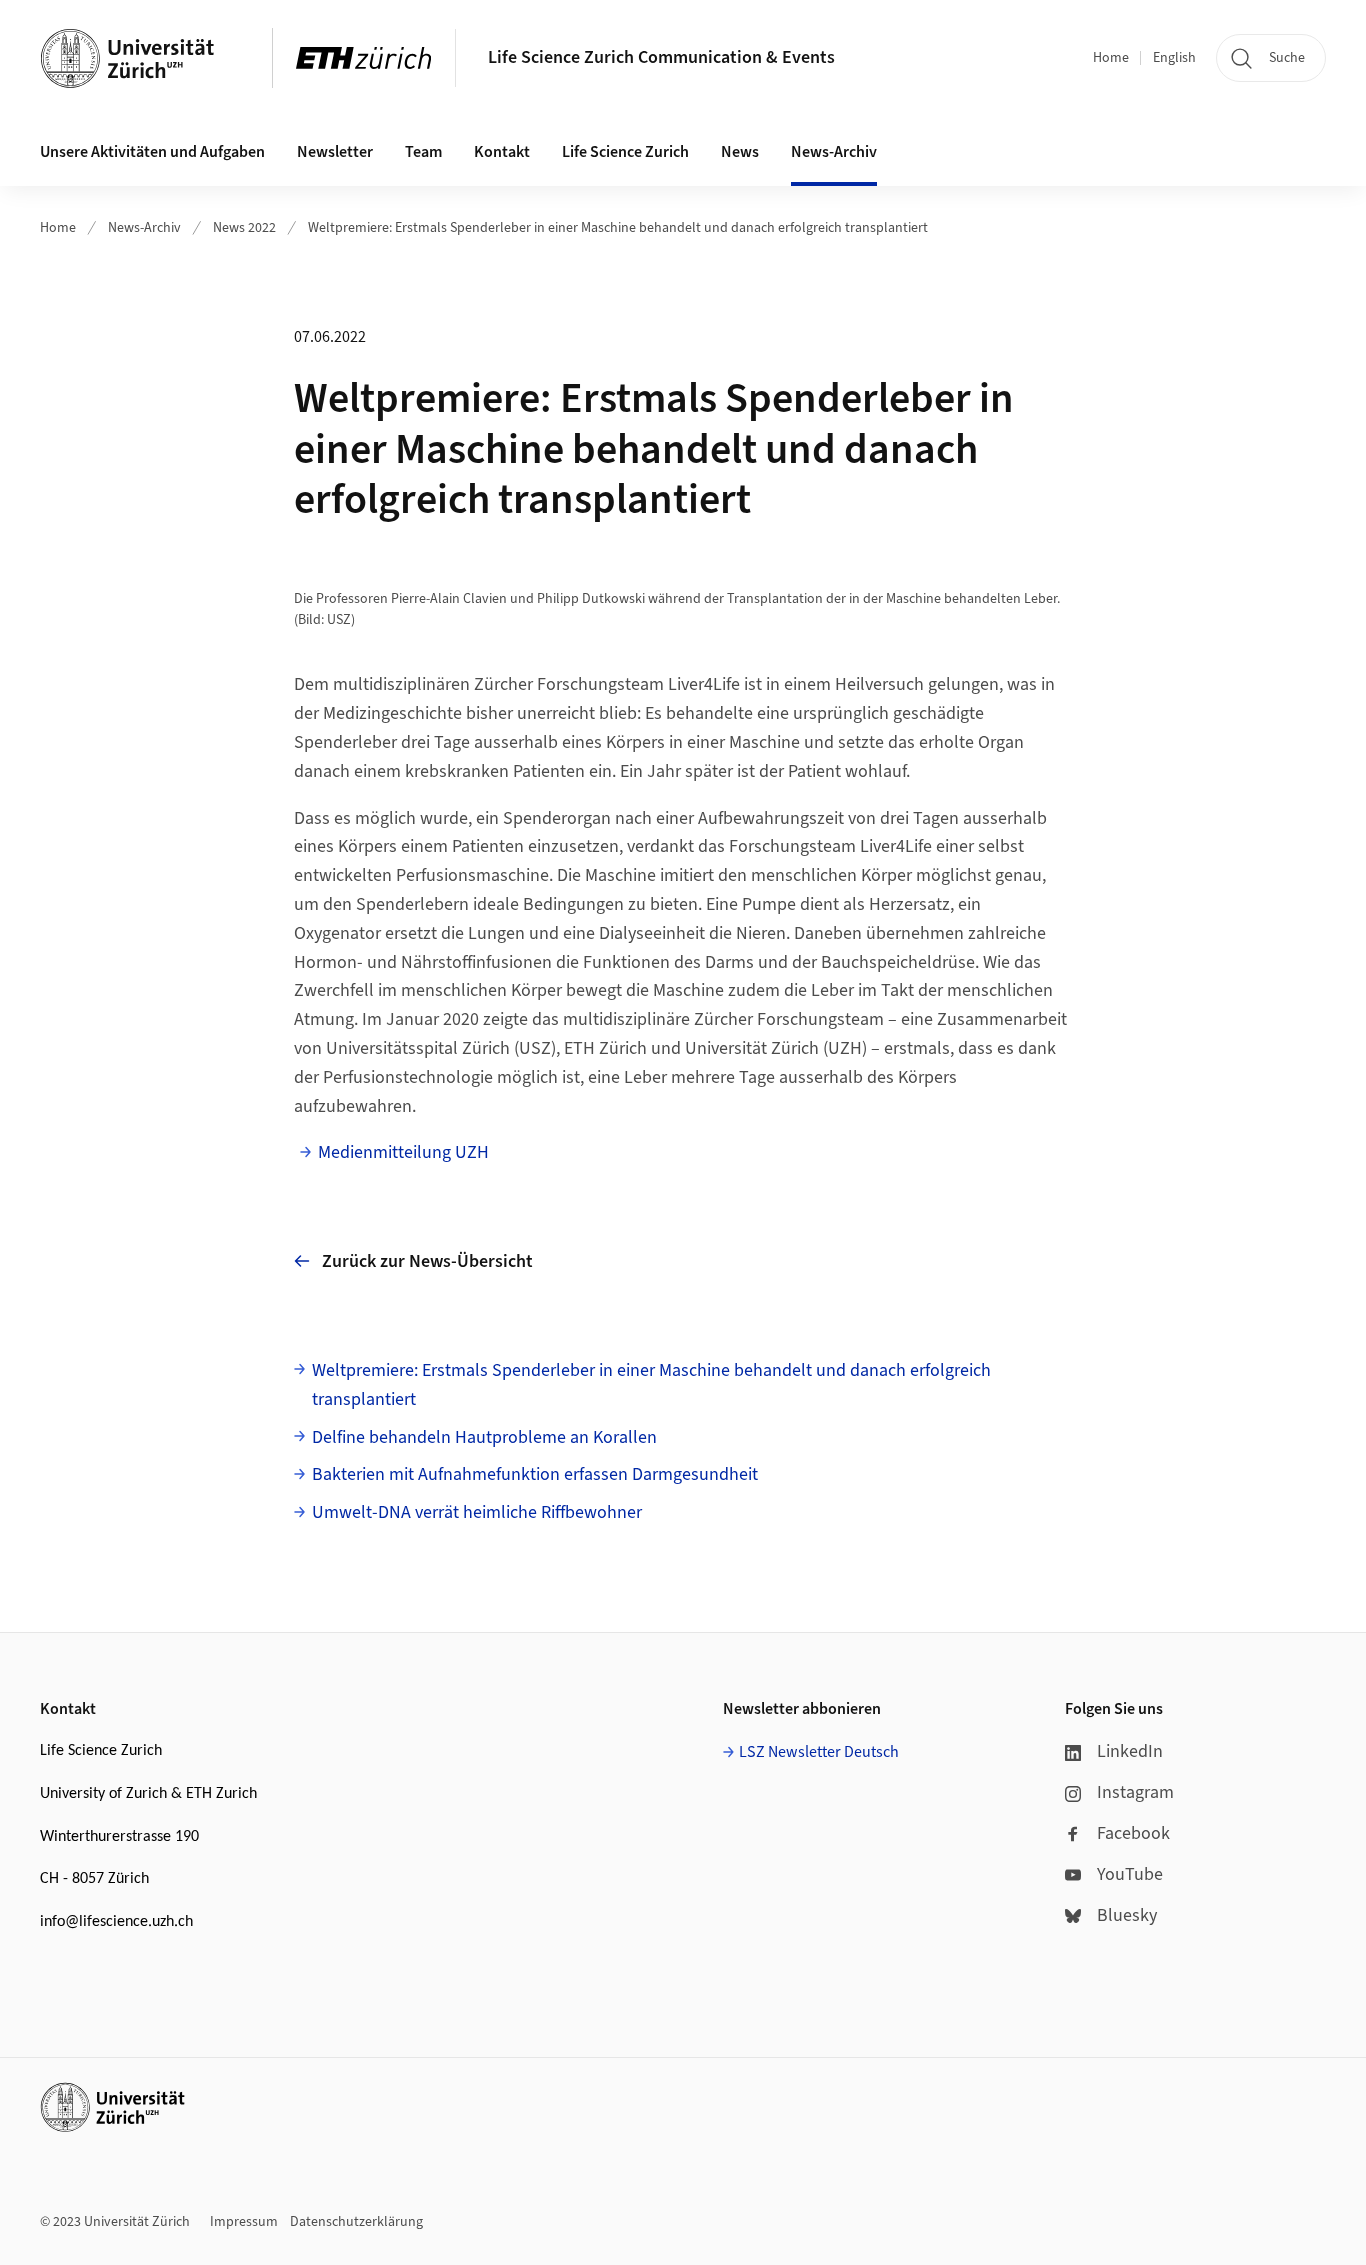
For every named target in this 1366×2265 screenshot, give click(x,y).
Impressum (244, 2222)
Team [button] (423, 152)
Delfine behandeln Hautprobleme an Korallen (484, 1437)
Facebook (1133, 1833)
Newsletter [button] (335, 152)
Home (1111, 58)
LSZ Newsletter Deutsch (819, 1752)
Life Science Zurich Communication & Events (661, 57)
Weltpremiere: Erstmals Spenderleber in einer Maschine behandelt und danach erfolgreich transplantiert (618, 228)
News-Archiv (144, 228)
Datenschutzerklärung (356, 2222)
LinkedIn (1130, 1751)
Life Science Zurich (625, 152)
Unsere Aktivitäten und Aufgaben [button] (152, 152)
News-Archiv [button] (834, 152)
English (1174, 58)
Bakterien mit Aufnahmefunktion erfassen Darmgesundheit (535, 1474)
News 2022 (244, 228)
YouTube (1130, 1874)
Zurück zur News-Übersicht (427, 1261)
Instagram (1135, 1792)
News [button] (740, 152)
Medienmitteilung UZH (403, 1152)
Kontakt (502, 152)
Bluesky (1127, 1915)
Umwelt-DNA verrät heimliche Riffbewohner (477, 1512)
